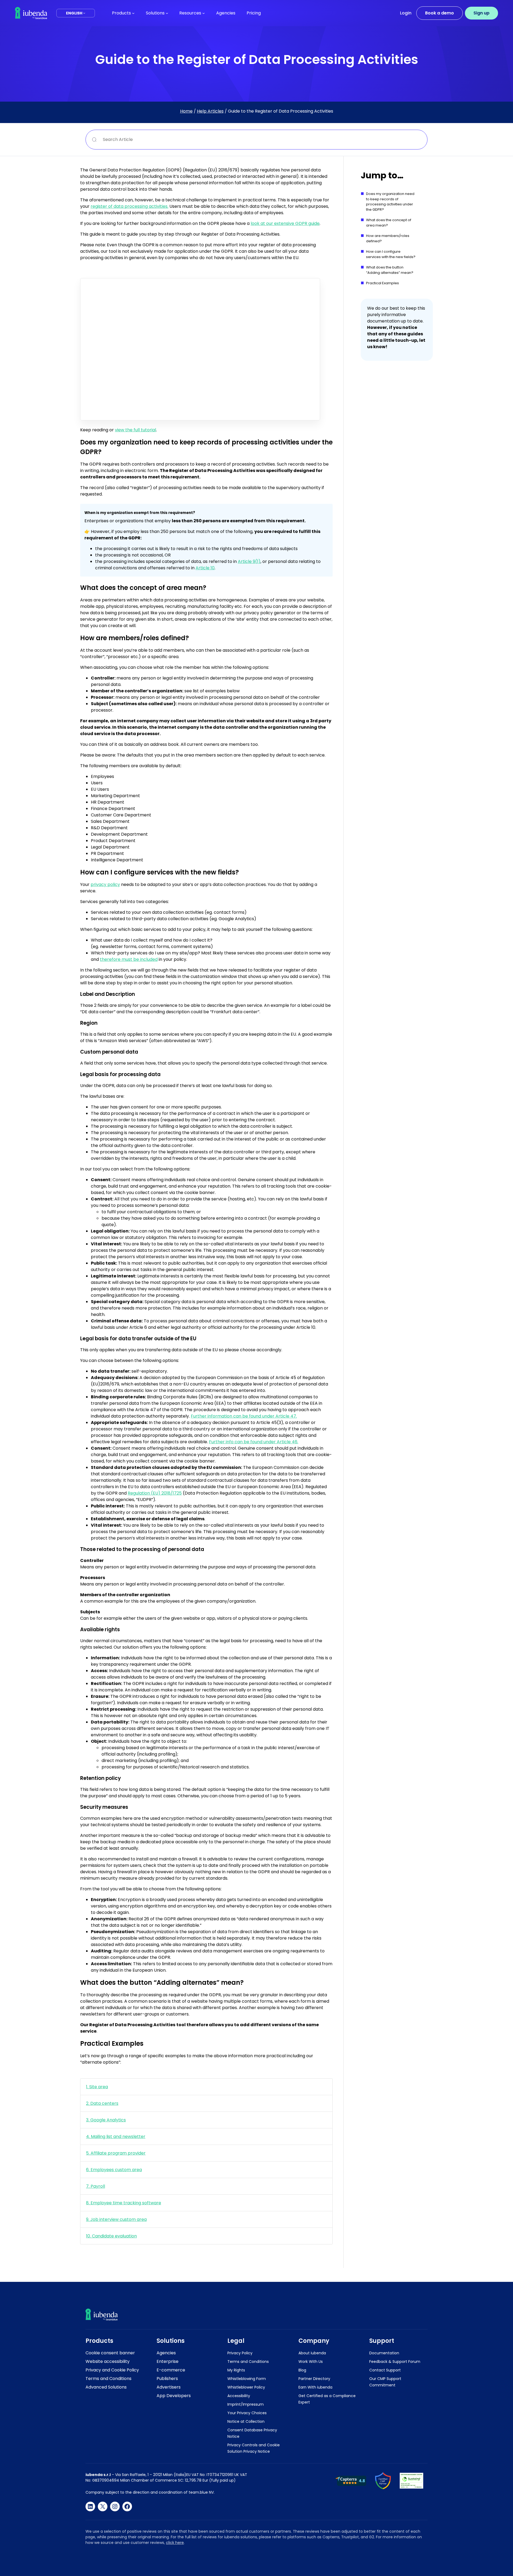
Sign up (481, 13)
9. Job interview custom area (116, 2219)
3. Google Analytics (106, 2120)
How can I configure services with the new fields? (391, 254)
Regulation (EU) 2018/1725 (155, 1493)
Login (406, 13)
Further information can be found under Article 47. (244, 1416)
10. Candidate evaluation (111, 2236)
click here (175, 2543)
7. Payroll (96, 2186)
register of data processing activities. (129, 206)
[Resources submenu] (204, 13)
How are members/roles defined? (388, 238)
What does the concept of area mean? (389, 223)
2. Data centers (102, 2103)
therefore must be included (129, 959)
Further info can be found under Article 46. (254, 1442)
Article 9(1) (249, 561)
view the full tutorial (135, 430)
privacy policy (105, 884)
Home (186, 111)
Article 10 (205, 568)
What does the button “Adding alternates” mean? (390, 270)
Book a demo (440, 13)
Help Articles (210, 111)
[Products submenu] (133, 13)
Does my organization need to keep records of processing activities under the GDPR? (390, 202)
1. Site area (97, 2087)
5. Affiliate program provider (116, 2153)
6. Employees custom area (114, 2170)
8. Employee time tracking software (124, 2203)
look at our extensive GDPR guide (285, 223)
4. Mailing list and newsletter (116, 2137)
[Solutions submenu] (167, 13)
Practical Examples (382, 283)
